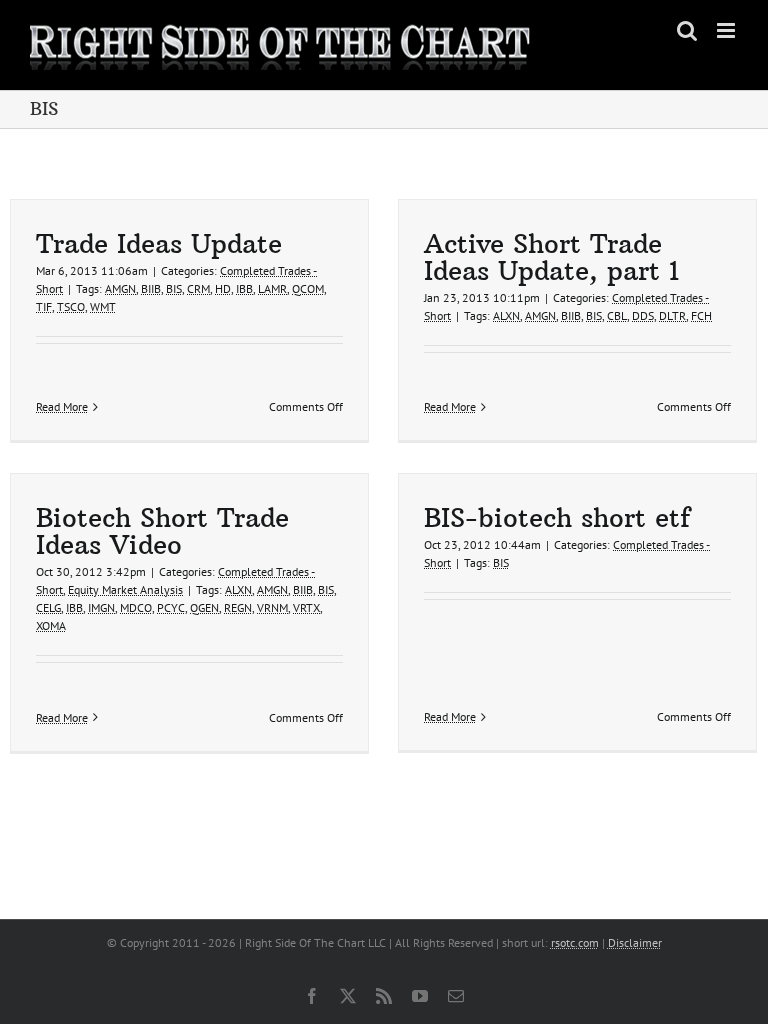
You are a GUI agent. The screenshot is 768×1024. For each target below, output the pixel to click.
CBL (617, 315)
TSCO (71, 306)
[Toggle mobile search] (687, 30)
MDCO (136, 607)
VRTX (306, 607)
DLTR (672, 315)
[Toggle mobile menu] (727, 30)
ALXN (506, 315)
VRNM (272, 607)
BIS (174, 288)
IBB (244, 288)
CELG (48, 607)
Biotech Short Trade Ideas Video (162, 531)
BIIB (151, 288)
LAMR (272, 288)
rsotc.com (575, 942)
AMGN (120, 288)
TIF (44, 306)
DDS (643, 315)
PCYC (171, 607)
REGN (238, 607)
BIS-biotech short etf (557, 517)
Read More (62, 406)
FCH (701, 315)
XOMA (51, 625)
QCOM (308, 288)
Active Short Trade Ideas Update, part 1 (551, 257)
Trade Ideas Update (159, 243)
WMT (103, 306)
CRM (198, 288)
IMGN (101, 607)
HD (223, 288)
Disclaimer (635, 942)
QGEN (204, 607)
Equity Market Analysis (125, 589)
